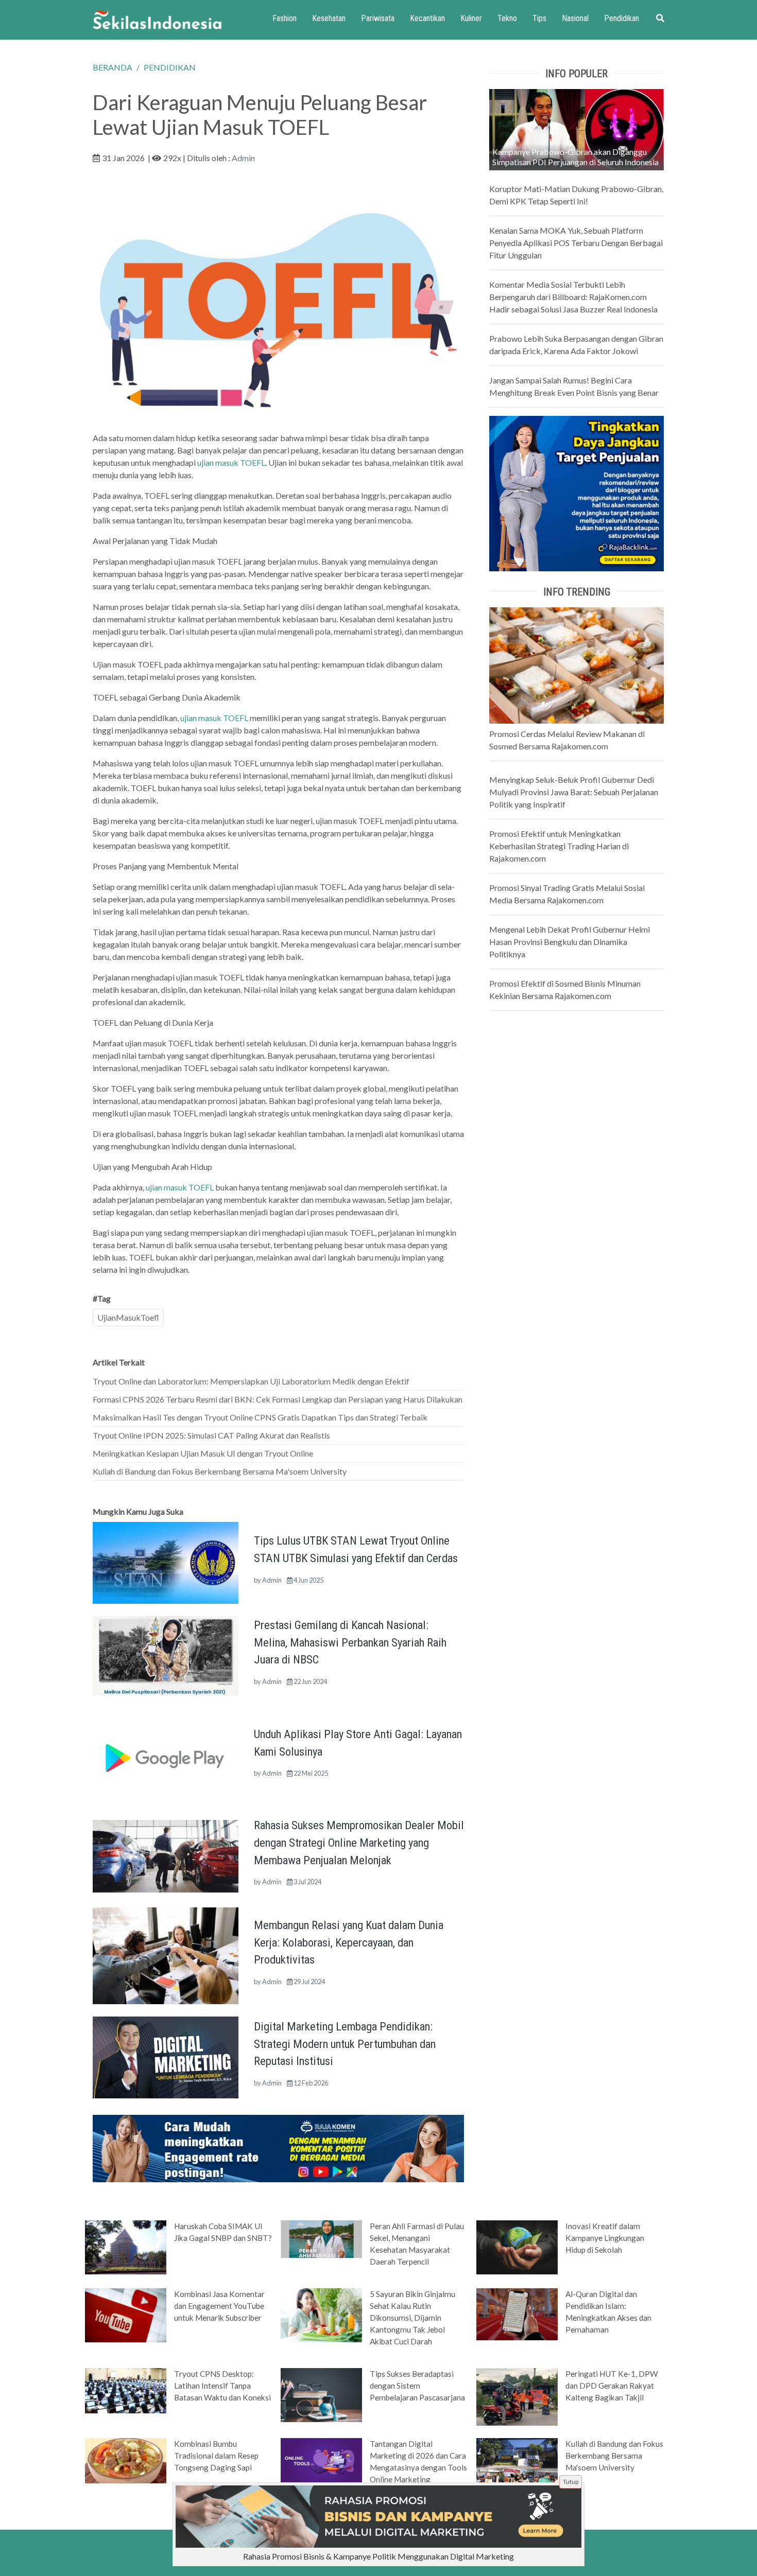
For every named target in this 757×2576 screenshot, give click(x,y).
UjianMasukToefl (128, 1317)
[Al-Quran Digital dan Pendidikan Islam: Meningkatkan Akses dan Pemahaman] (517, 2314)
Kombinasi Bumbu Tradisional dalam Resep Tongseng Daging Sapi (216, 2456)
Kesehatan (329, 18)
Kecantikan (427, 18)
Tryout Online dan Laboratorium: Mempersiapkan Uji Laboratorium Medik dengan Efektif (251, 1381)
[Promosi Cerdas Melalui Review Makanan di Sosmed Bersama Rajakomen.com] (577, 664)
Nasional (575, 18)
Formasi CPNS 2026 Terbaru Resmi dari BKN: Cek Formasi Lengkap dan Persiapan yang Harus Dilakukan (278, 1399)
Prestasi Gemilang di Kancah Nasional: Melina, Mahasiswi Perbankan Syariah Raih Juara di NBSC (350, 1642)
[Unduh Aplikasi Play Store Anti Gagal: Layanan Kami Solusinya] (166, 1755)
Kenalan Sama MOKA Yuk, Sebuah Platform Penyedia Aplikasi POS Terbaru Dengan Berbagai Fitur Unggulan (576, 243)
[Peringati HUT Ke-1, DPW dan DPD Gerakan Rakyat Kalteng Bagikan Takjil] (517, 2396)
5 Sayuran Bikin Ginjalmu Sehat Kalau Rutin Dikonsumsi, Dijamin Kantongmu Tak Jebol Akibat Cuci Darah (412, 2318)
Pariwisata (378, 18)
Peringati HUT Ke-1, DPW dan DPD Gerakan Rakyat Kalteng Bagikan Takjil (612, 2386)
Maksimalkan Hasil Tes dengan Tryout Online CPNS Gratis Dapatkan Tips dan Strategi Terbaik (260, 1417)
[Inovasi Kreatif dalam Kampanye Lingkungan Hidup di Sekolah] (517, 2246)
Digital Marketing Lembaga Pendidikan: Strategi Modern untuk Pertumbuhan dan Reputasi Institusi (345, 2044)
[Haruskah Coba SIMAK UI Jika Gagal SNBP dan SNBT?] (126, 2247)
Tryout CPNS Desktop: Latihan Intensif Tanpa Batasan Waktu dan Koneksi (222, 2386)
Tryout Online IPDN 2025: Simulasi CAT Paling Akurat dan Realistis (211, 1435)
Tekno (507, 18)
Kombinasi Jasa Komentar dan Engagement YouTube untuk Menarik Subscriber (219, 2306)
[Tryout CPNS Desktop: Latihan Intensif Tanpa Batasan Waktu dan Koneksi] (126, 2390)
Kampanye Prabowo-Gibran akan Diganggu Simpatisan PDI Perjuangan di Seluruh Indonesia (575, 157)
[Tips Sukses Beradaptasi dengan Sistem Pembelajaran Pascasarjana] (321, 2394)
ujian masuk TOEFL (231, 462)
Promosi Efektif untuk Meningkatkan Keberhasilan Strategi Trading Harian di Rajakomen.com (559, 846)
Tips (539, 18)
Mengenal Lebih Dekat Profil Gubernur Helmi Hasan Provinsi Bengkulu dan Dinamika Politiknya (570, 942)
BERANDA (113, 67)
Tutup (571, 2482)
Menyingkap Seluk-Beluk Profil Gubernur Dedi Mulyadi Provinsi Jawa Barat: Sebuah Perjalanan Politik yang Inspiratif (574, 792)
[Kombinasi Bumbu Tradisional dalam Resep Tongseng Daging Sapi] (126, 2460)
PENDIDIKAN (170, 67)
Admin (243, 158)
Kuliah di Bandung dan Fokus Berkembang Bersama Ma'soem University (220, 1471)
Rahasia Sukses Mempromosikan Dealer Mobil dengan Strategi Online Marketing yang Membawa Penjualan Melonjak (359, 1842)
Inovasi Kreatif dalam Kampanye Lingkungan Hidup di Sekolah (605, 2238)
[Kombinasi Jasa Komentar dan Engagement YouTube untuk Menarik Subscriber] (126, 2315)
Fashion (285, 18)
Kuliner (471, 18)
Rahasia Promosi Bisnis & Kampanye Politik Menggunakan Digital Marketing (378, 2556)
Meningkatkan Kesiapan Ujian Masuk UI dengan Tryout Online (203, 1453)
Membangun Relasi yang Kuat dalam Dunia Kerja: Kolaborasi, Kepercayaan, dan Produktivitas (349, 1942)
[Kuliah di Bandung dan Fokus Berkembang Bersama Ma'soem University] (517, 2461)
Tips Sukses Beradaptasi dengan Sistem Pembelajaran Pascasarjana (417, 2386)
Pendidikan (622, 18)
